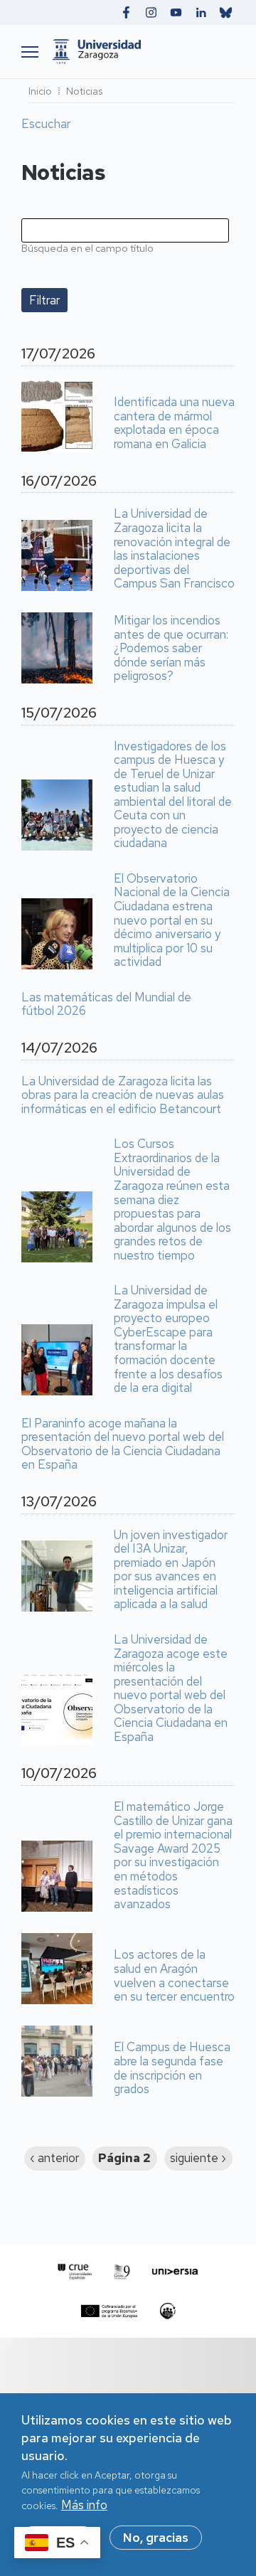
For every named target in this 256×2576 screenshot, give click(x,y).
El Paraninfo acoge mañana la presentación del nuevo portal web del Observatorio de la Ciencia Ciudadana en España (123, 1444)
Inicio (40, 91)
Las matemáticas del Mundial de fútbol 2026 (106, 1005)
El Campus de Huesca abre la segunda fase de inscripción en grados (172, 2068)
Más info (84, 2505)
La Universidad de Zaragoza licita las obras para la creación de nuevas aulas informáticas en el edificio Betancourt (123, 1096)
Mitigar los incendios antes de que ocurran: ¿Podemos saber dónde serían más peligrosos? (171, 649)
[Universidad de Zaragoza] (140, 52)
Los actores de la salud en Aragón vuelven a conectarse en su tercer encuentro (174, 1976)
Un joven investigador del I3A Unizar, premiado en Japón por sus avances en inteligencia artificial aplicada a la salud (171, 1570)
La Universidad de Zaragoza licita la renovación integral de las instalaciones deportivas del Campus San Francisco (174, 549)
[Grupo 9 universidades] (122, 2272)
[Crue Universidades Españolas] (75, 2272)
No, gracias (156, 2538)
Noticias (84, 91)
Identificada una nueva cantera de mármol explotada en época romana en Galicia (174, 423)
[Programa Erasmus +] (109, 2311)
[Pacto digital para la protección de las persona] (167, 2311)
